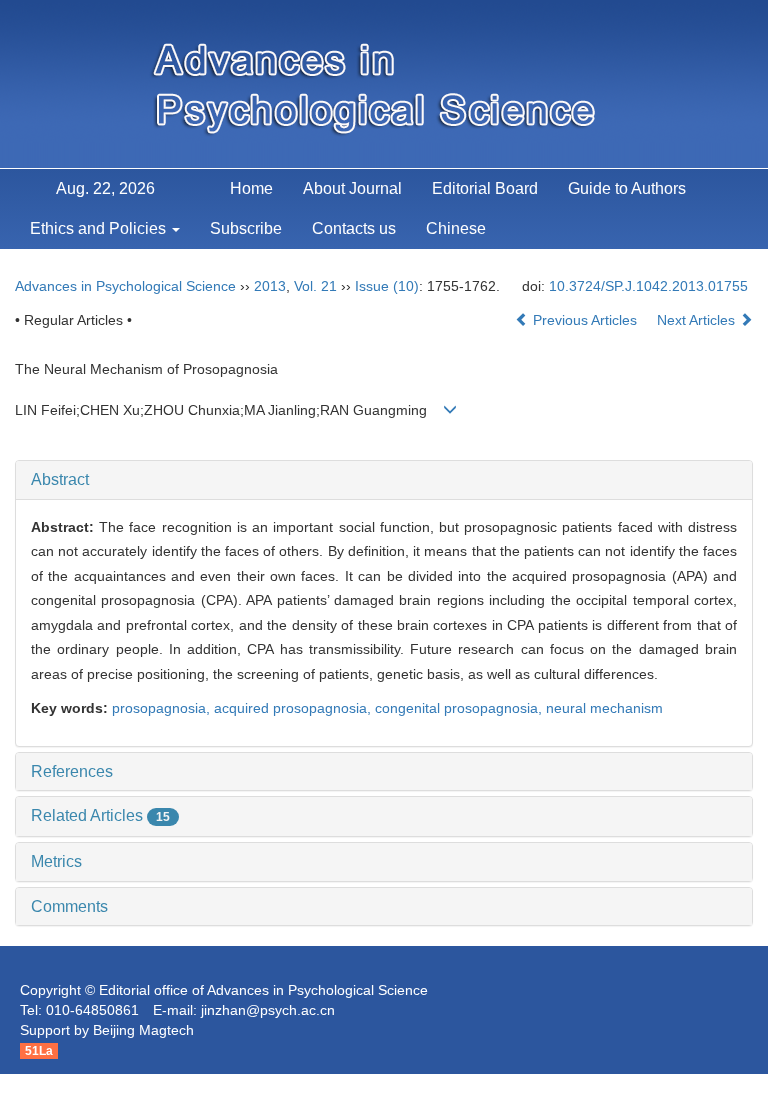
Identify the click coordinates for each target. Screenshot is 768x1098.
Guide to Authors (627, 188)
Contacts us (354, 228)
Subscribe (246, 228)
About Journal (352, 188)
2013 (270, 286)
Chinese (456, 228)
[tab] (384, 480)
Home (251, 188)
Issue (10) (387, 286)
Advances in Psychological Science (125, 286)
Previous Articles (585, 320)
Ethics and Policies (100, 228)
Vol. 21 (315, 286)
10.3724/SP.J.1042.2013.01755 (648, 286)
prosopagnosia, (163, 708)
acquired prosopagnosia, (294, 708)
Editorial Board (485, 188)
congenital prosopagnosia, (460, 708)
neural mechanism (604, 708)
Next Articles (698, 320)
